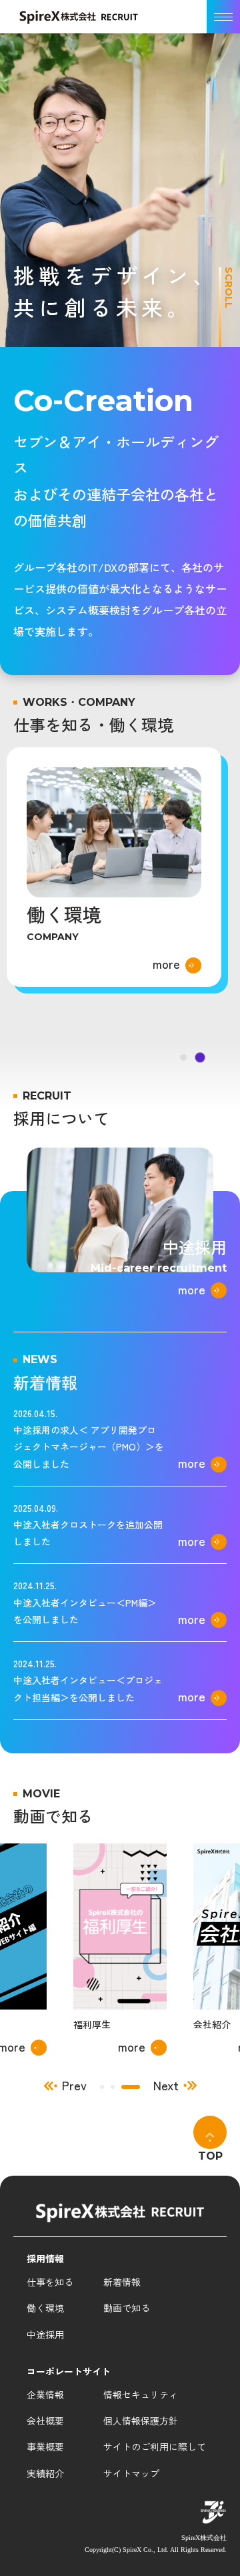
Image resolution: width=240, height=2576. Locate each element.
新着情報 (122, 2282)
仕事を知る (50, 2282)
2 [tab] (127, 2087)
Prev (74, 2086)
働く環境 (45, 2308)
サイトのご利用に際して (155, 2447)
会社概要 (45, 2421)
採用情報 (45, 2258)
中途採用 (45, 2334)
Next (166, 2086)
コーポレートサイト (69, 2371)
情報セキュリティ (141, 2395)
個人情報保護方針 (141, 2421)
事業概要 (45, 2447)
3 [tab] (138, 2087)
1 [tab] (109, 2087)
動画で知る (127, 2308)
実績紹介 (45, 2473)
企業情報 (45, 2395)
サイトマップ (131, 2473)
